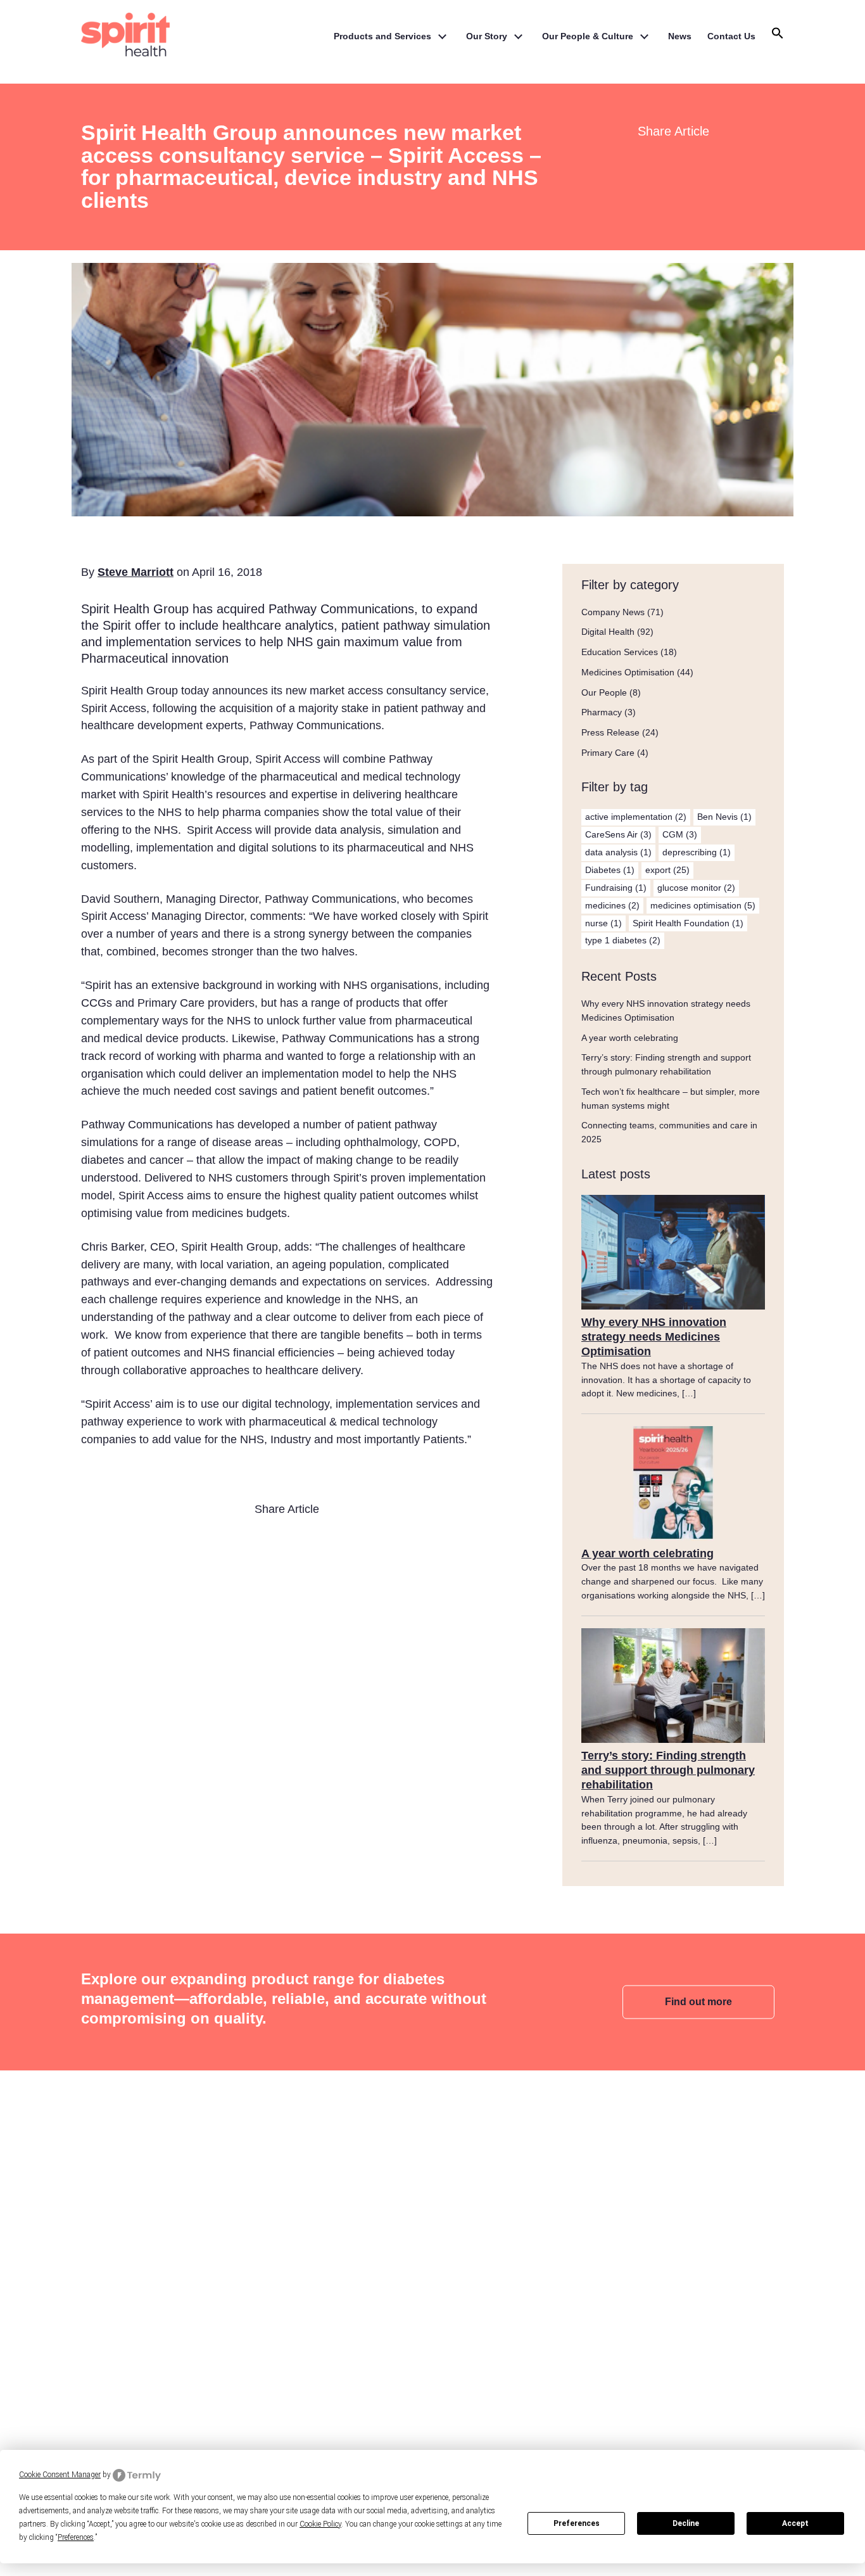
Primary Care (608, 753)
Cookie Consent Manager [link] (60, 2475)
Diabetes (610, 870)
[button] (778, 37)
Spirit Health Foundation (688, 923)
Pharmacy (602, 712)
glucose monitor (696, 888)
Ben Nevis (724, 817)
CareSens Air (618, 834)
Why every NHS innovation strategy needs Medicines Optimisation (654, 1337)
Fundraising (616, 888)
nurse (603, 923)
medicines (612, 905)
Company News (613, 612)
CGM (680, 834)
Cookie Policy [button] (320, 2524)
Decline (686, 2523)
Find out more (698, 2001)
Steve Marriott (136, 572)
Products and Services (382, 36)
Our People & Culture (588, 36)
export (667, 870)
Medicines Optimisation (628, 672)
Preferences (577, 2523)
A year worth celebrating (630, 1038)
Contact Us (731, 36)
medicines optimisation (703, 905)
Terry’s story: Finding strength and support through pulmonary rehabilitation (668, 1770)
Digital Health (608, 632)
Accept (795, 2523)
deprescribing (697, 852)
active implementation (636, 817)
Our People (604, 692)
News (680, 36)
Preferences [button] (76, 2537)
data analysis (618, 852)
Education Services (620, 652)
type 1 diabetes (623, 940)
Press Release (610, 732)
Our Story (487, 36)
